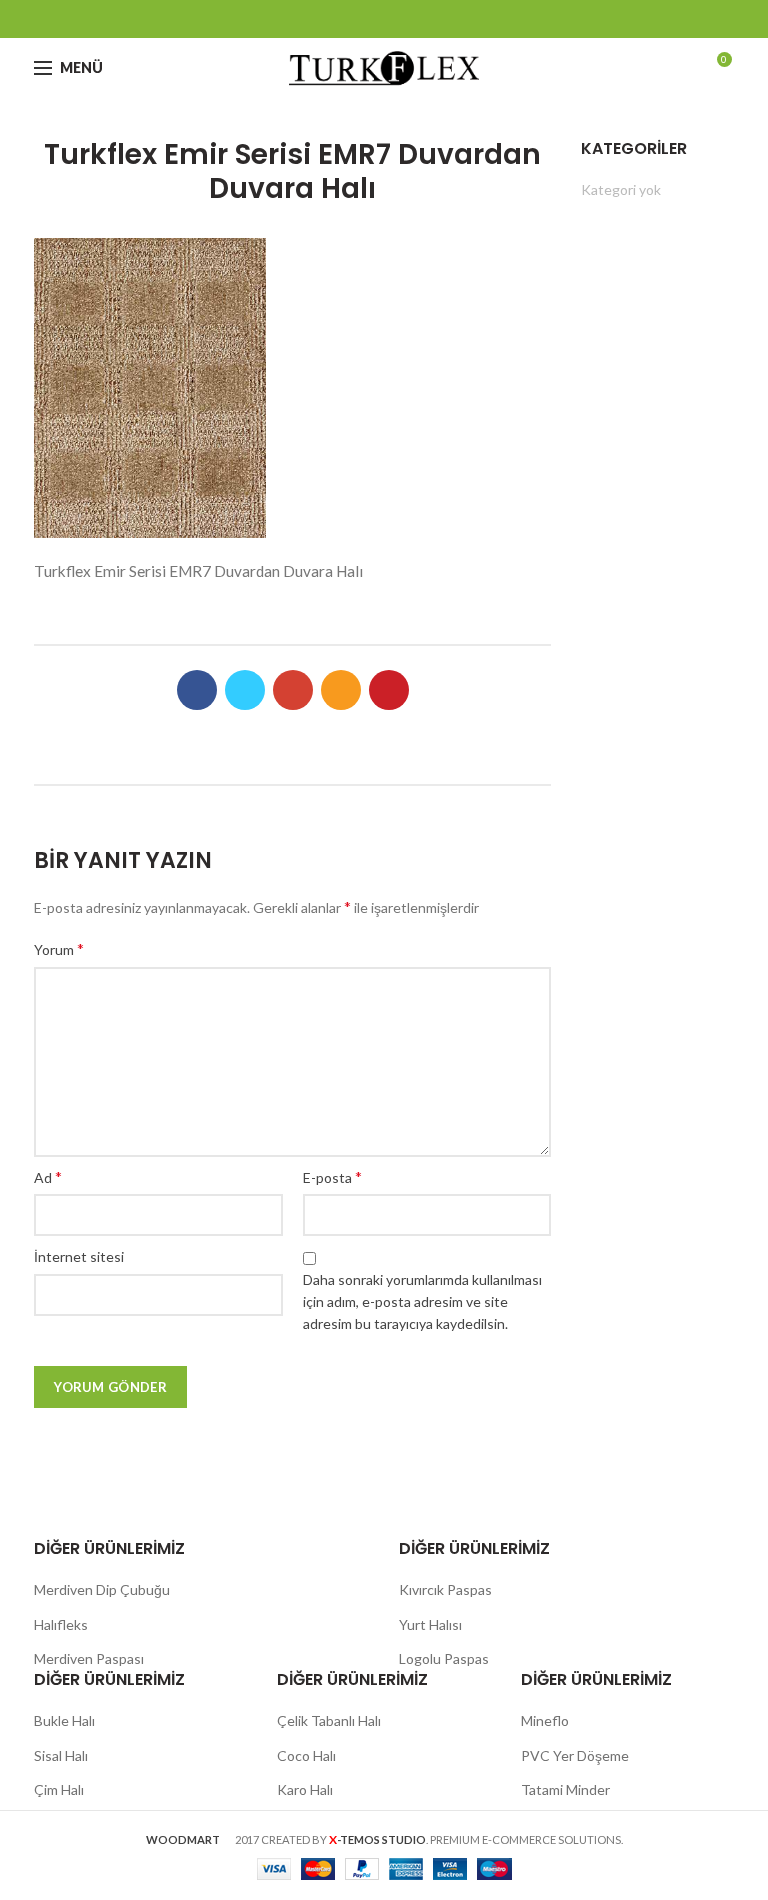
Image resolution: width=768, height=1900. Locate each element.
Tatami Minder (565, 1789)
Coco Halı (306, 1755)
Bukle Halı (64, 1720)
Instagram (409, 19)
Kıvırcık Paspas (445, 1589)
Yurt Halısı (430, 1624)
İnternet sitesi (79, 1256)
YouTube (434, 19)
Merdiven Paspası (89, 1658)
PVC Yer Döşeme (575, 1755)
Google (359, 19)
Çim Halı (59, 1789)
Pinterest (459, 19)
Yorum (59, 948)
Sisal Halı (61, 1755)
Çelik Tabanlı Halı (329, 1720)
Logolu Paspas (444, 1658)
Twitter (334, 19)
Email (384, 19)
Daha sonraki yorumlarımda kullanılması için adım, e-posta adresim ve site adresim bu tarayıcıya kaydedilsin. (422, 1302)
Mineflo (545, 1720)
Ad (48, 1176)
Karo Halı (305, 1789)
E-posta (332, 1176)
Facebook (309, 19)
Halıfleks (61, 1624)
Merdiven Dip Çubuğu (102, 1589)
